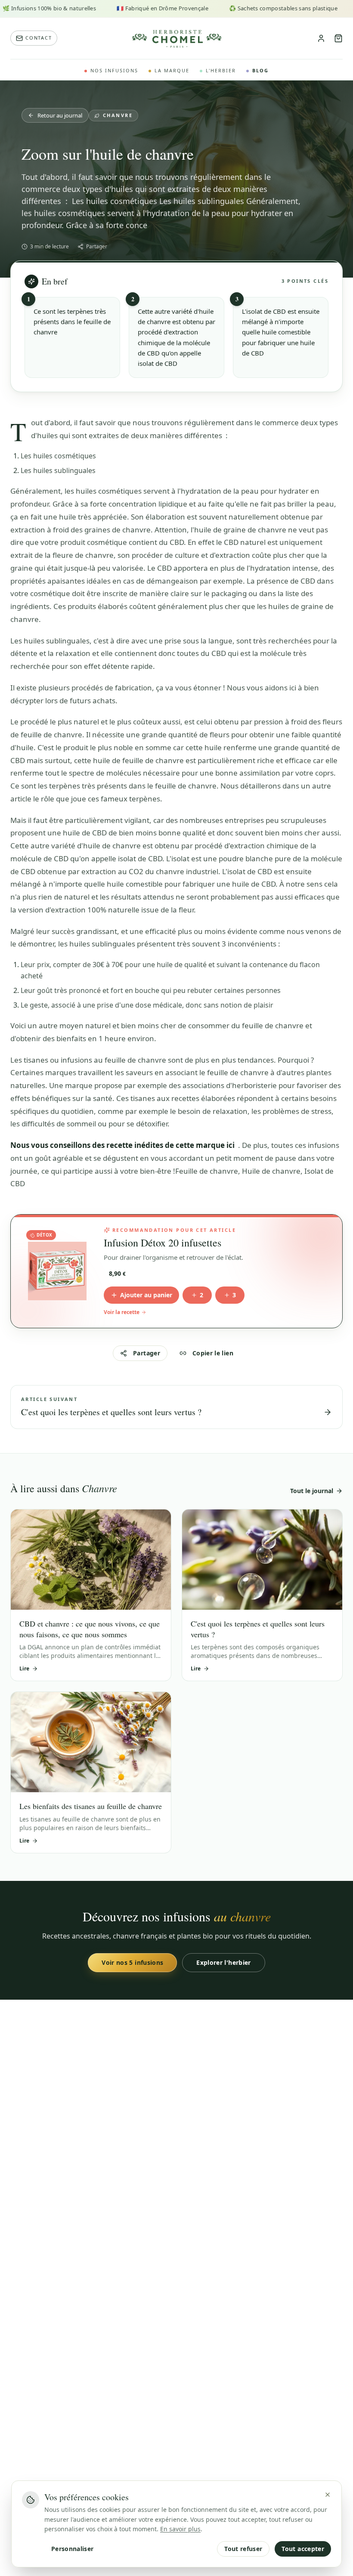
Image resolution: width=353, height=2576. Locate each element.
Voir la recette (122, 1312)
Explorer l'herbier (223, 1962)
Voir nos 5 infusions (132, 1962)
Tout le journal (312, 1491)
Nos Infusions (114, 70)
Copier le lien (213, 1353)
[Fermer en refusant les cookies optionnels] (328, 2495)
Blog (260, 70)
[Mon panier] (338, 38)
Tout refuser (243, 2549)
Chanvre (118, 115)
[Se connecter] (321, 38)
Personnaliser (73, 2549)
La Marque (172, 70)
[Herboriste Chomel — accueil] (176, 38)
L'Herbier (221, 70)
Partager (97, 247)
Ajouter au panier (146, 1295)
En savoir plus (180, 2529)
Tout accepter (303, 2549)
